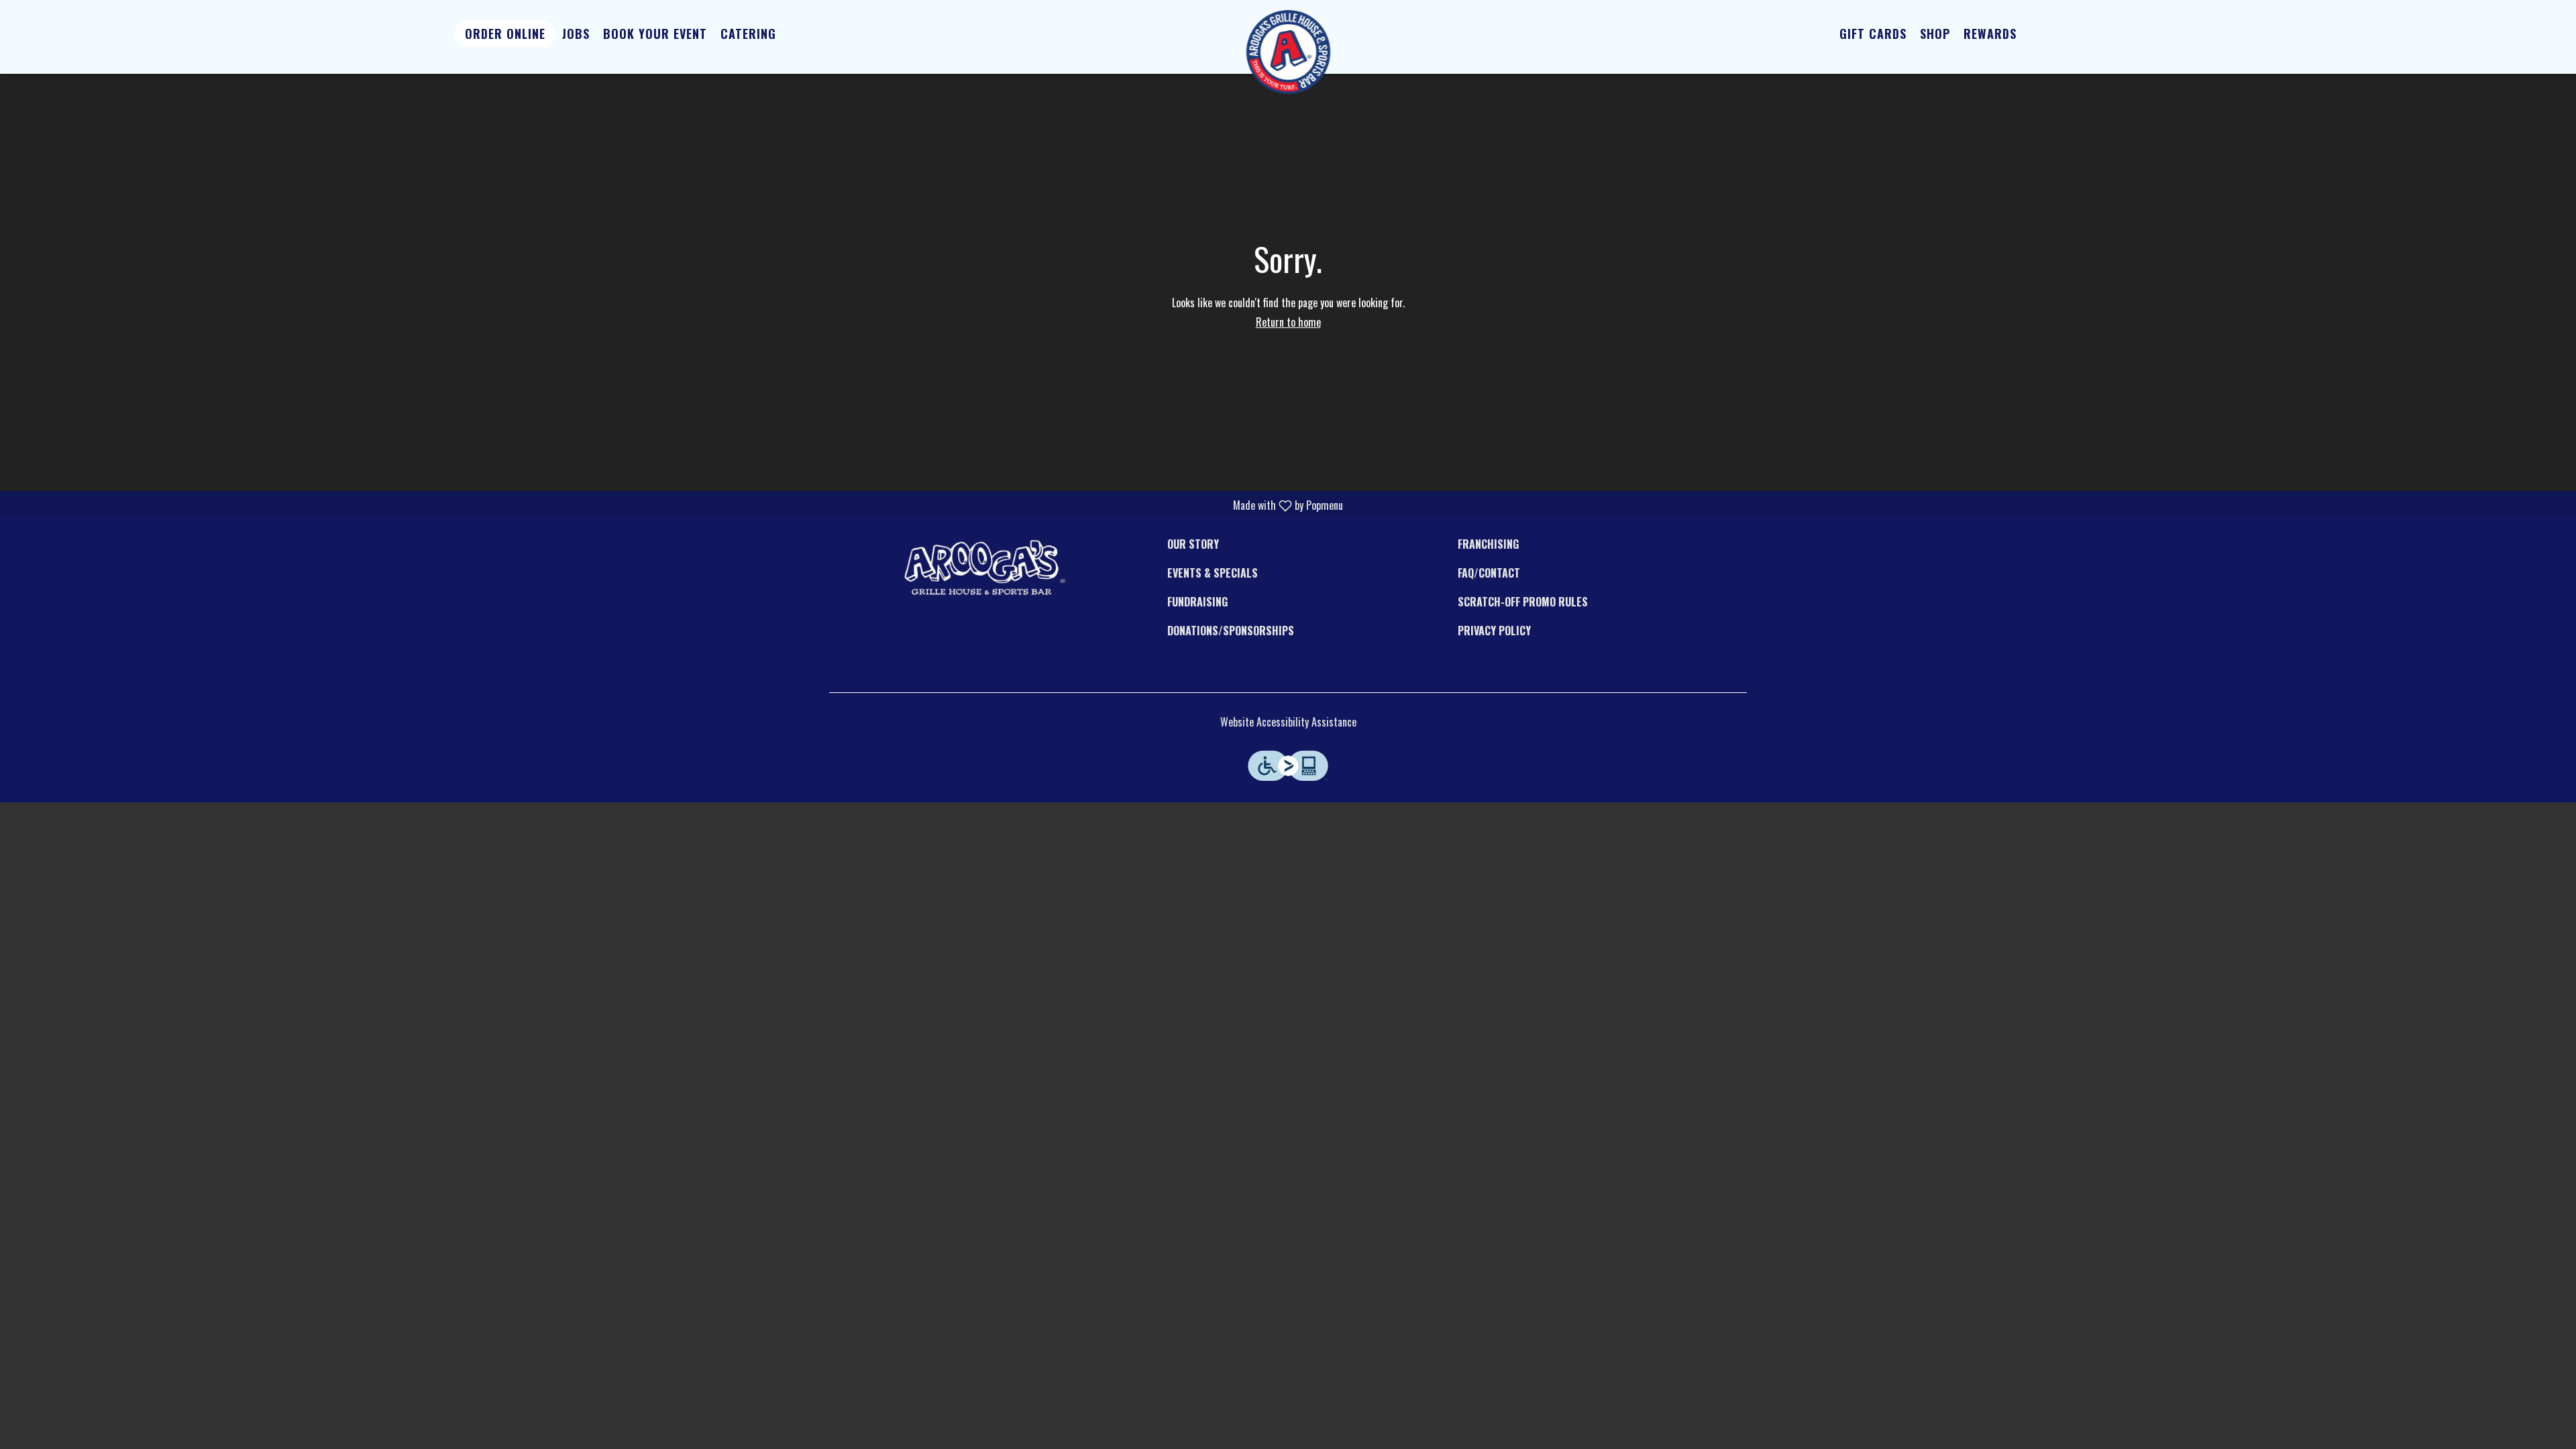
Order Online (505, 34)
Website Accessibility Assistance (1288, 722)
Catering (748, 34)
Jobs (576, 34)
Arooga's (983, 567)
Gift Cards (1873, 34)
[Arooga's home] (1288, 52)
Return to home (1288, 322)
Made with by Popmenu (677, 505)
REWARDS (1990, 34)
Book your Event (655, 34)
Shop (1935, 34)
